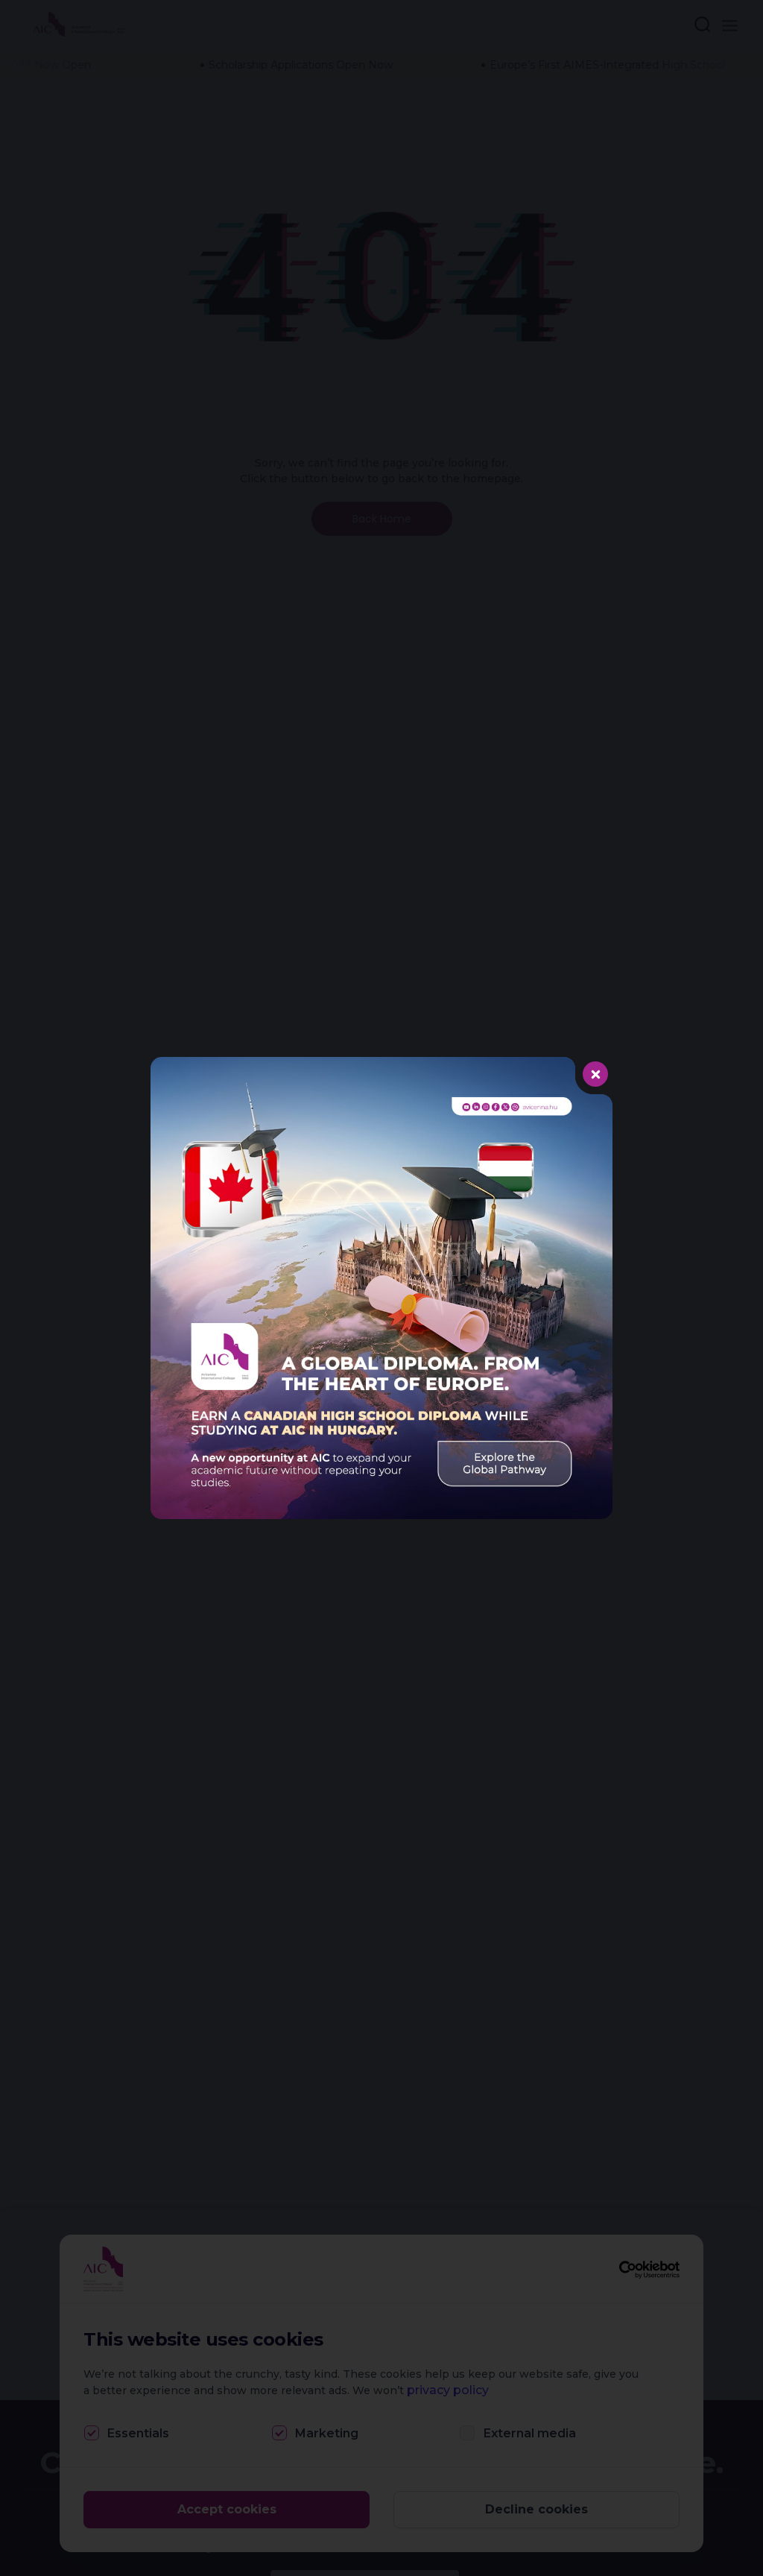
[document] (381, 1288)
